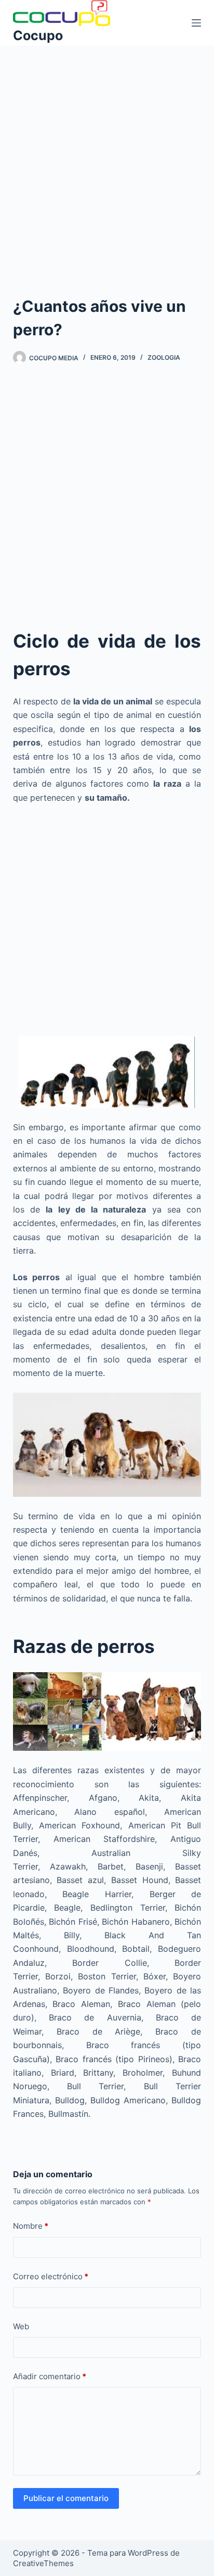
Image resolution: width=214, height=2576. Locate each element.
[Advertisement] (107, 157)
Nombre (31, 2226)
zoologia (164, 357)
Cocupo (38, 35)
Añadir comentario (50, 2376)
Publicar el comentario (66, 2498)
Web (21, 2326)
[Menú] (196, 23)
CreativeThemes (43, 2563)
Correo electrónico (51, 2276)
